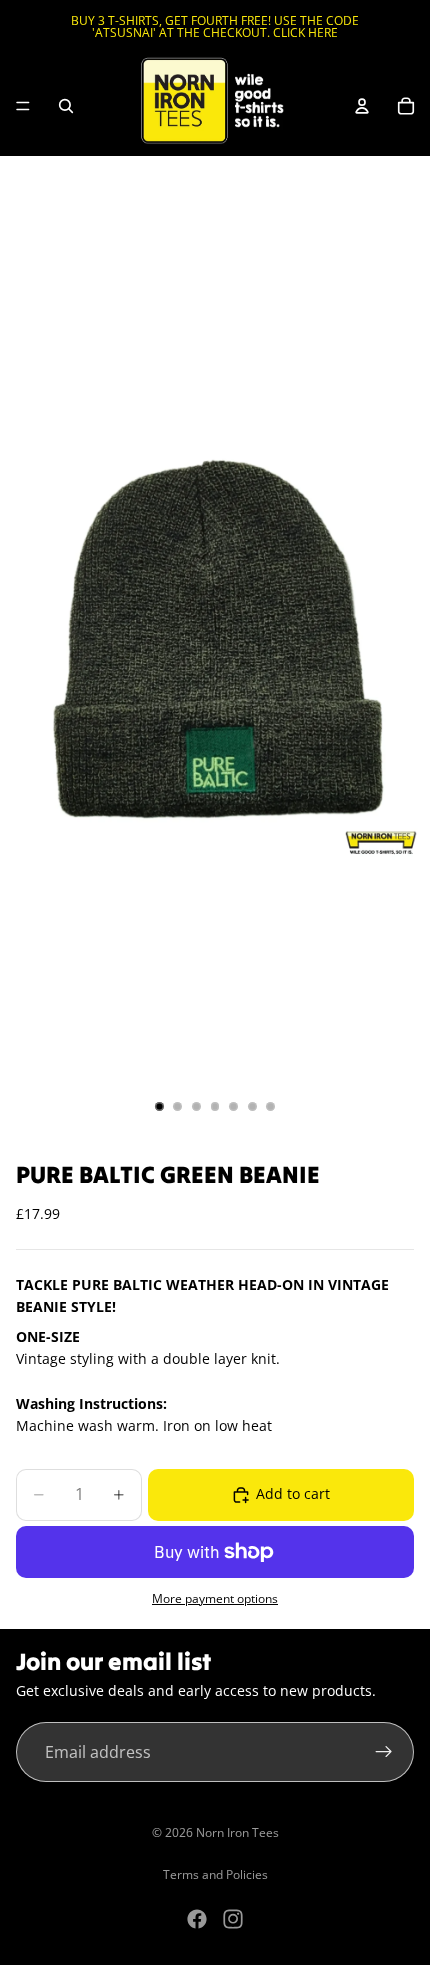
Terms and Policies (215, 1874)
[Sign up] (384, 1752)
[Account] (362, 106)
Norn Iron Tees (237, 1832)
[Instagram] (233, 1919)
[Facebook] (197, 1919)
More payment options (215, 1598)
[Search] (66, 106)
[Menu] (23, 106)
